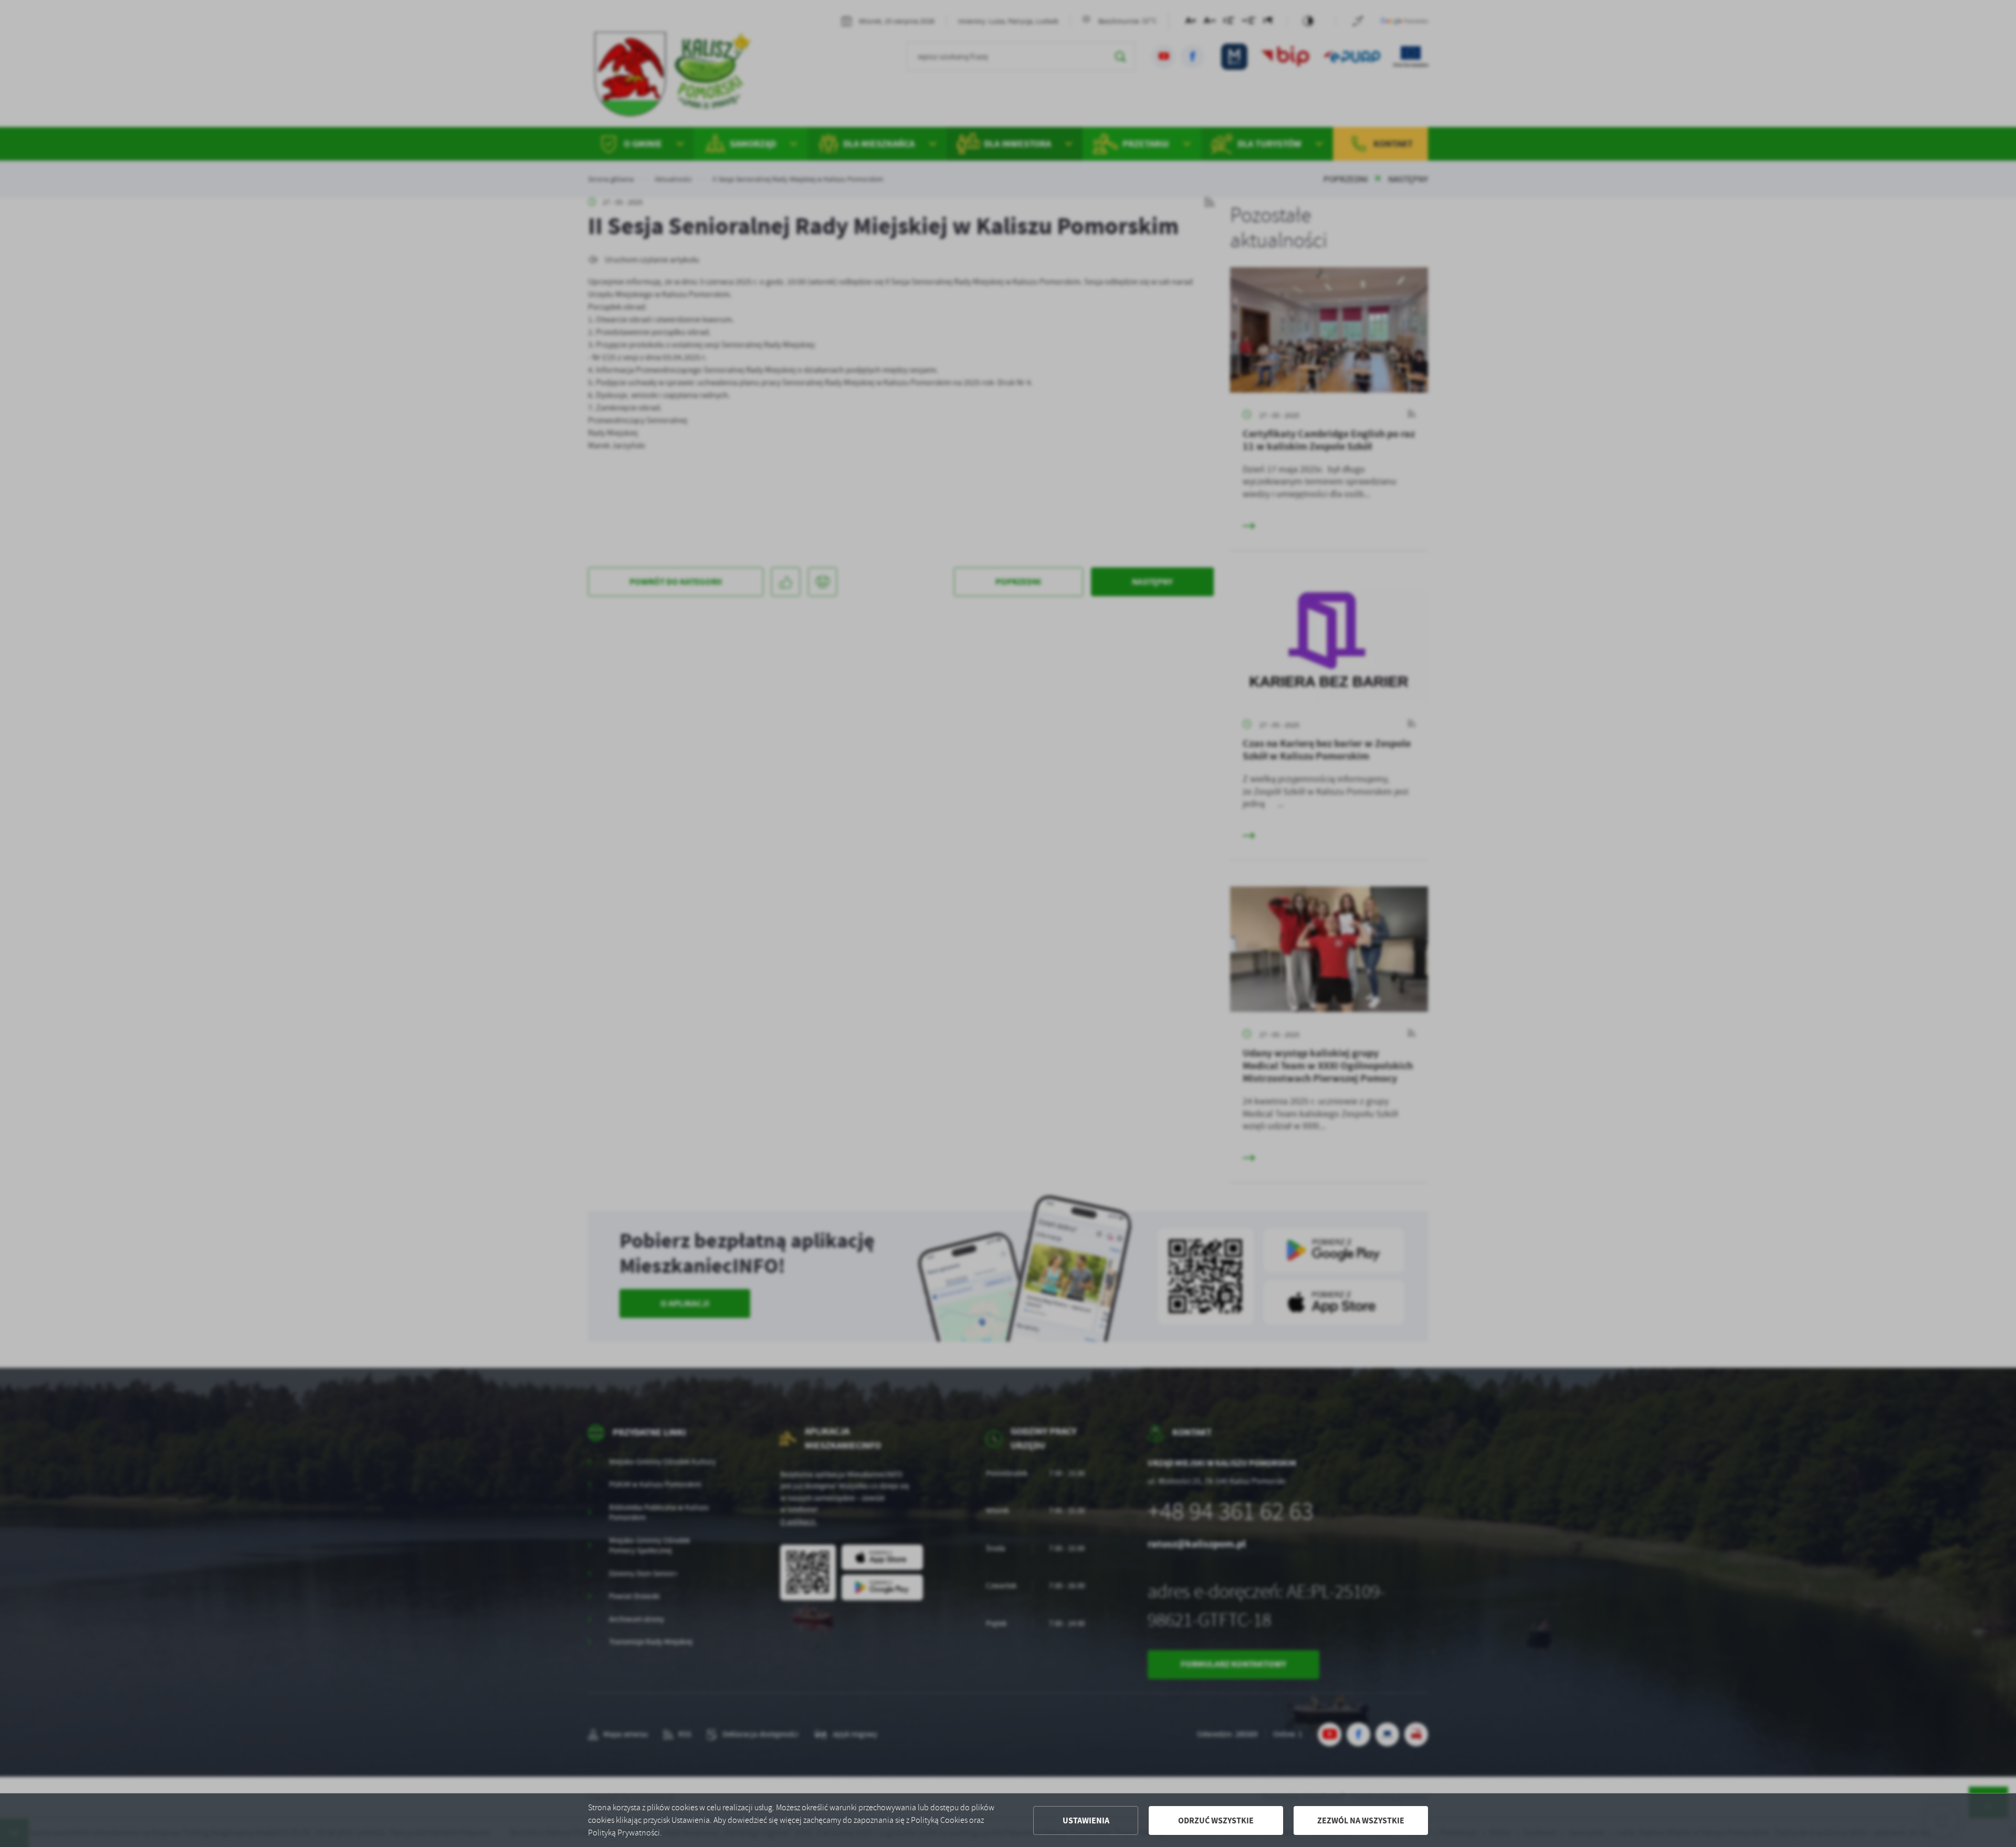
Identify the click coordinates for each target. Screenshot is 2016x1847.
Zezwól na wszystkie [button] (1361, 1820)
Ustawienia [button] (1086, 1820)
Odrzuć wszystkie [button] (1216, 1820)
